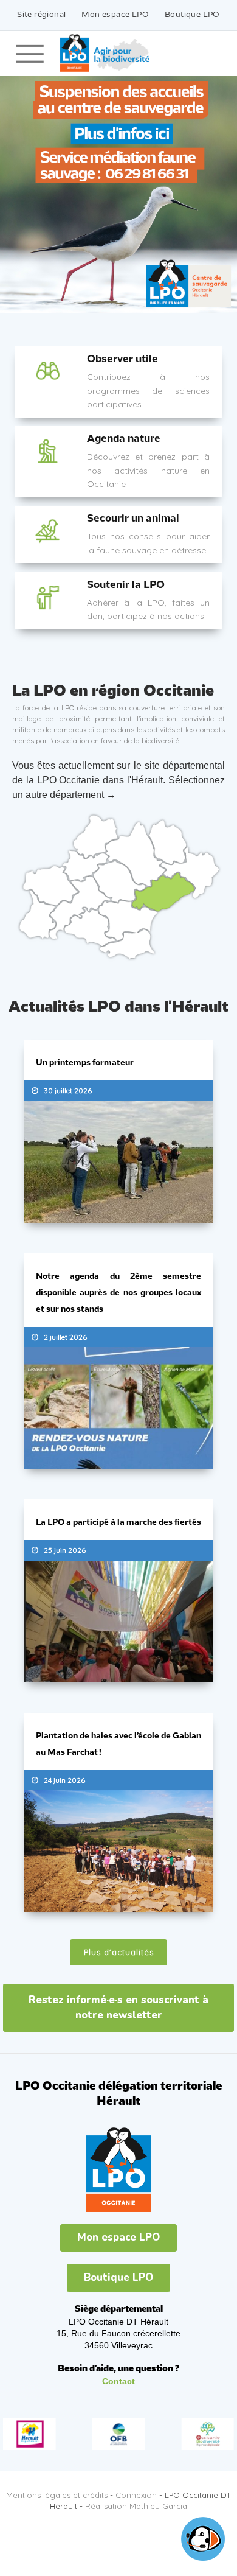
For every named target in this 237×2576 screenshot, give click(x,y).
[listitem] (86, 866)
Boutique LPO (192, 15)
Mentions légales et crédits (57, 2486)
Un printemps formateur (85, 1063)
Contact (118, 2373)
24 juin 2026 (64, 1773)
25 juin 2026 (65, 1545)
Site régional (41, 15)
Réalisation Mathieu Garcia (136, 2497)
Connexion (136, 2486)
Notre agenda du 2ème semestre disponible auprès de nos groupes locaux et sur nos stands (118, 1291)
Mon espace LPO (115, 15)
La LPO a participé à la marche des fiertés (118, 1518)
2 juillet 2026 (65, 1334)
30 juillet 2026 (68, 1090)
